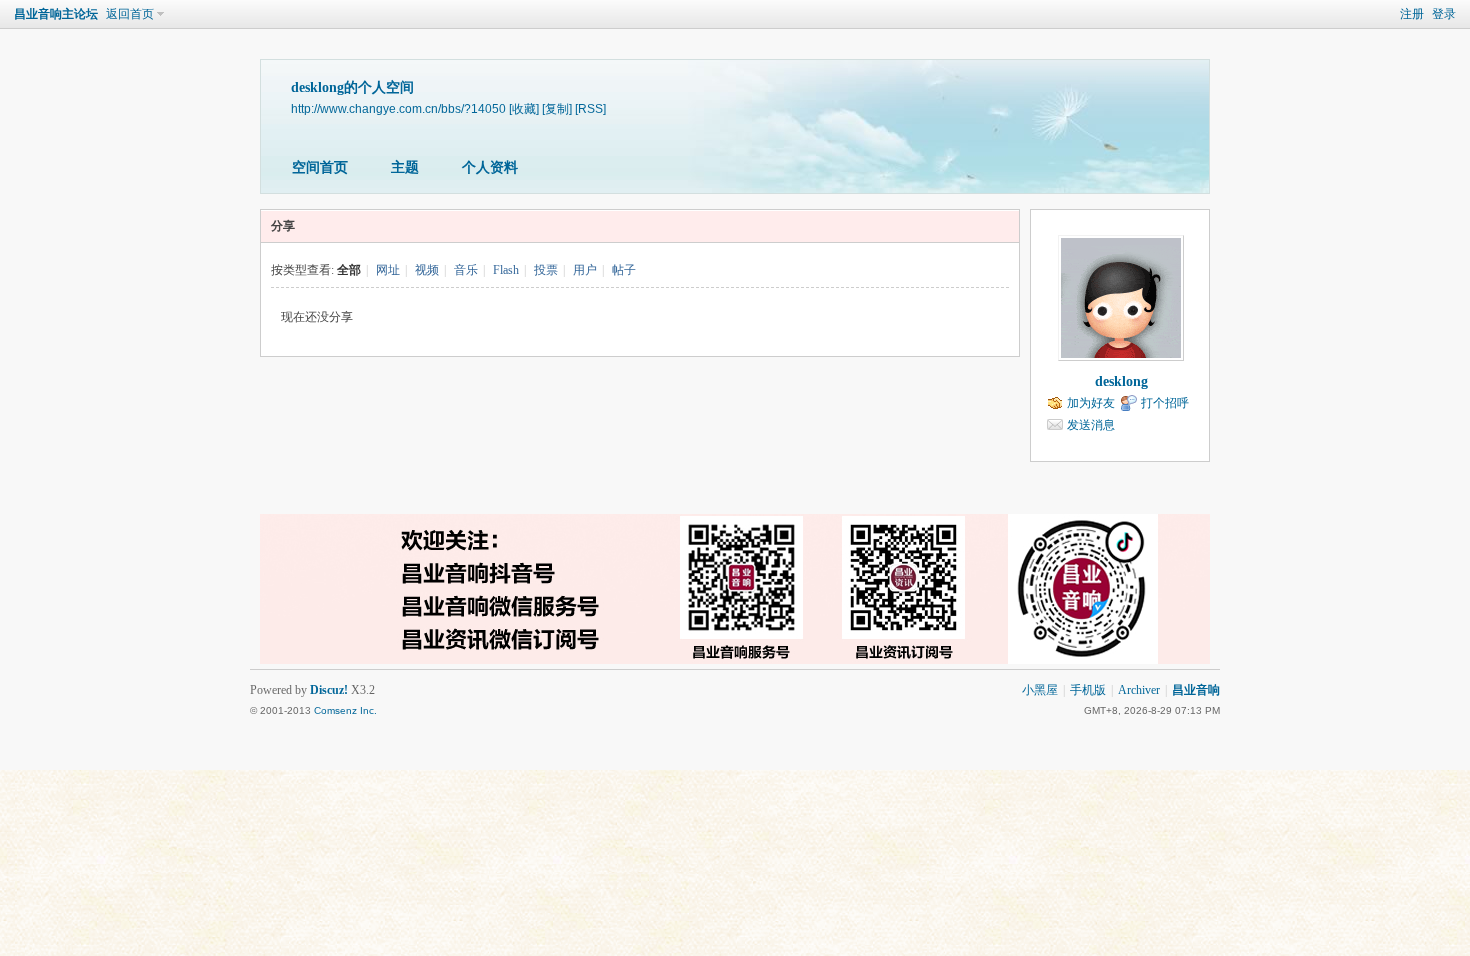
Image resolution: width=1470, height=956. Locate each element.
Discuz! (329, 690)
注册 (1412, 14)
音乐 (466, 270)
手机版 (1088, 690)
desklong (1121, 381)
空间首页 (320, 167)
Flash (506, 270)
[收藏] (524, 108)
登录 (1444, 14)
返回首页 (130, 14)
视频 (427, 270)
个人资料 (490, 167)
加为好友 (1091, 403)
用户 (585, 270)
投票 (546, 270)
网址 (388, 270)
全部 (349, 270)
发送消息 (1091, 425)
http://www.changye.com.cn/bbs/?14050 (398, 108)
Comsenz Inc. (345, 710)
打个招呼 (1165, 403)
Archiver (1139, 690)
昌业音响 (1196, 690)
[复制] (557, 108)
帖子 (624, 270)
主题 (405, 167)
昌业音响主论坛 (56, 14)
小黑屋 (1040, 690)
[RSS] (590, 108)
